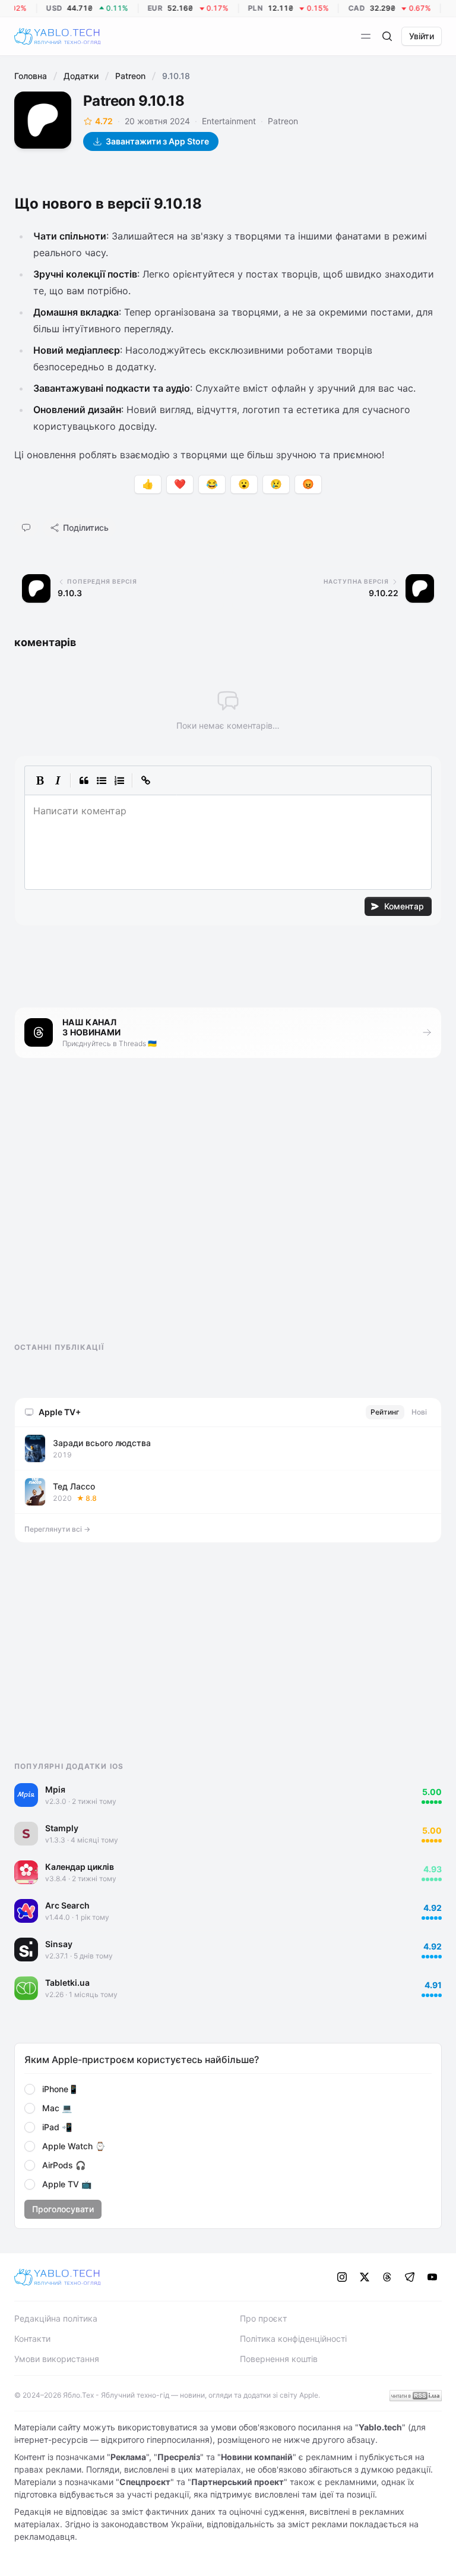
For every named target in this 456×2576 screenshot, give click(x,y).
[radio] (30, 2089)
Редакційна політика (56, 2318)
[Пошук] (387, 36)
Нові (419, 1412)
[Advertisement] (103, 1211)
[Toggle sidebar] (366, 36)
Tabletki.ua (67, 1983)
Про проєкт (263, 2318)
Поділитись (86, 528)
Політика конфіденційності (293, 2339)
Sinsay (59, 1944)
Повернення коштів (279, 2359)
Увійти (422, 36)
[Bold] (40, 780)
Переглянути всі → (57, 1529)
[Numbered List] (119, 780)
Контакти (32, 2339)
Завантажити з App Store (157, 141)
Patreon (130, 76)
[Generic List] (102, 780)
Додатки (81, 76)
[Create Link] (145, 780)
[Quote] (84, 780)
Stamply (62, 1828)
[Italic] (58, 780)
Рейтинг (385, 1412)
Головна (31, 76)
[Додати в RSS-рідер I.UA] (416, 2396)
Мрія (55, 1789)
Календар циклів (80, 1867)
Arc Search (67, 1905)
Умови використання (57, 2359)
